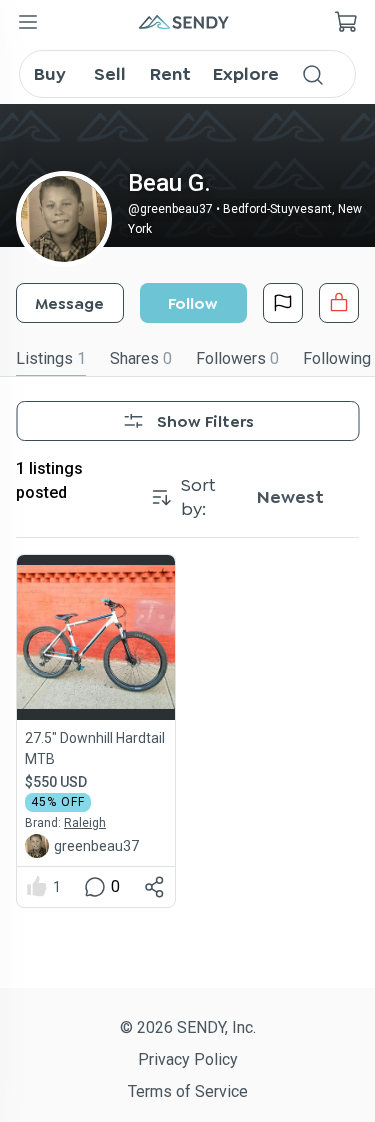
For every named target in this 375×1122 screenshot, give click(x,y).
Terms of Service (188, 1091)
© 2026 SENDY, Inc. (188, 1027)
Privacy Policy (188, 1059)
